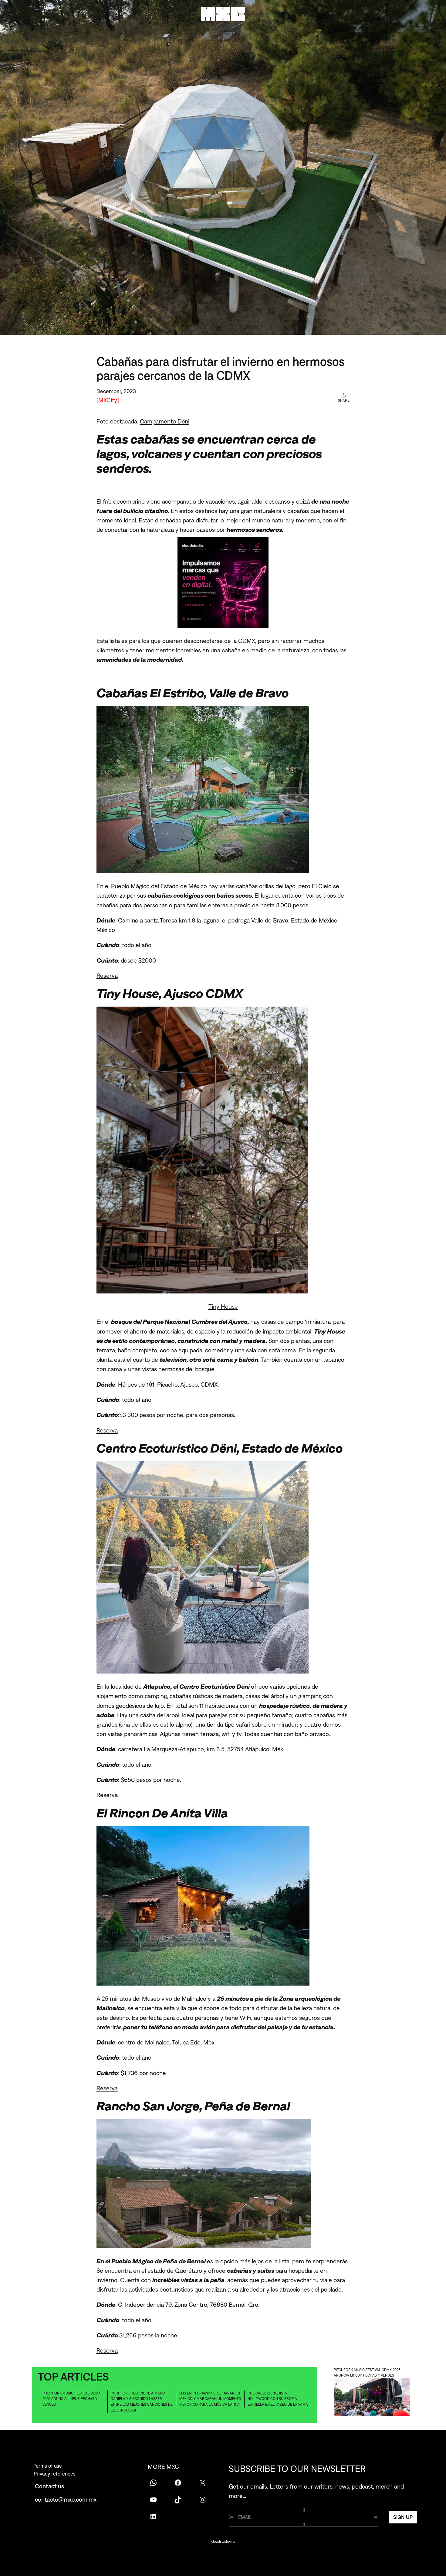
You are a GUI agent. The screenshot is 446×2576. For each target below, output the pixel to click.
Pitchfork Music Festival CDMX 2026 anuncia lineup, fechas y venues (71, 2399)
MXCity (108, 400)
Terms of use (48, 2466)
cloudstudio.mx (223, 2541)
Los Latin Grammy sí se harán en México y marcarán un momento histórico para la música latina (210, 2399)
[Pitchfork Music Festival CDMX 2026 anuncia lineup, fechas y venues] (372, 2398)
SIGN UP (403, 2517)
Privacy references (55, 2474)
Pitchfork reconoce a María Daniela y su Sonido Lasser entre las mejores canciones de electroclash (142, 2402)
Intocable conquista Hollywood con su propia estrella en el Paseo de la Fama (278, 2399)
